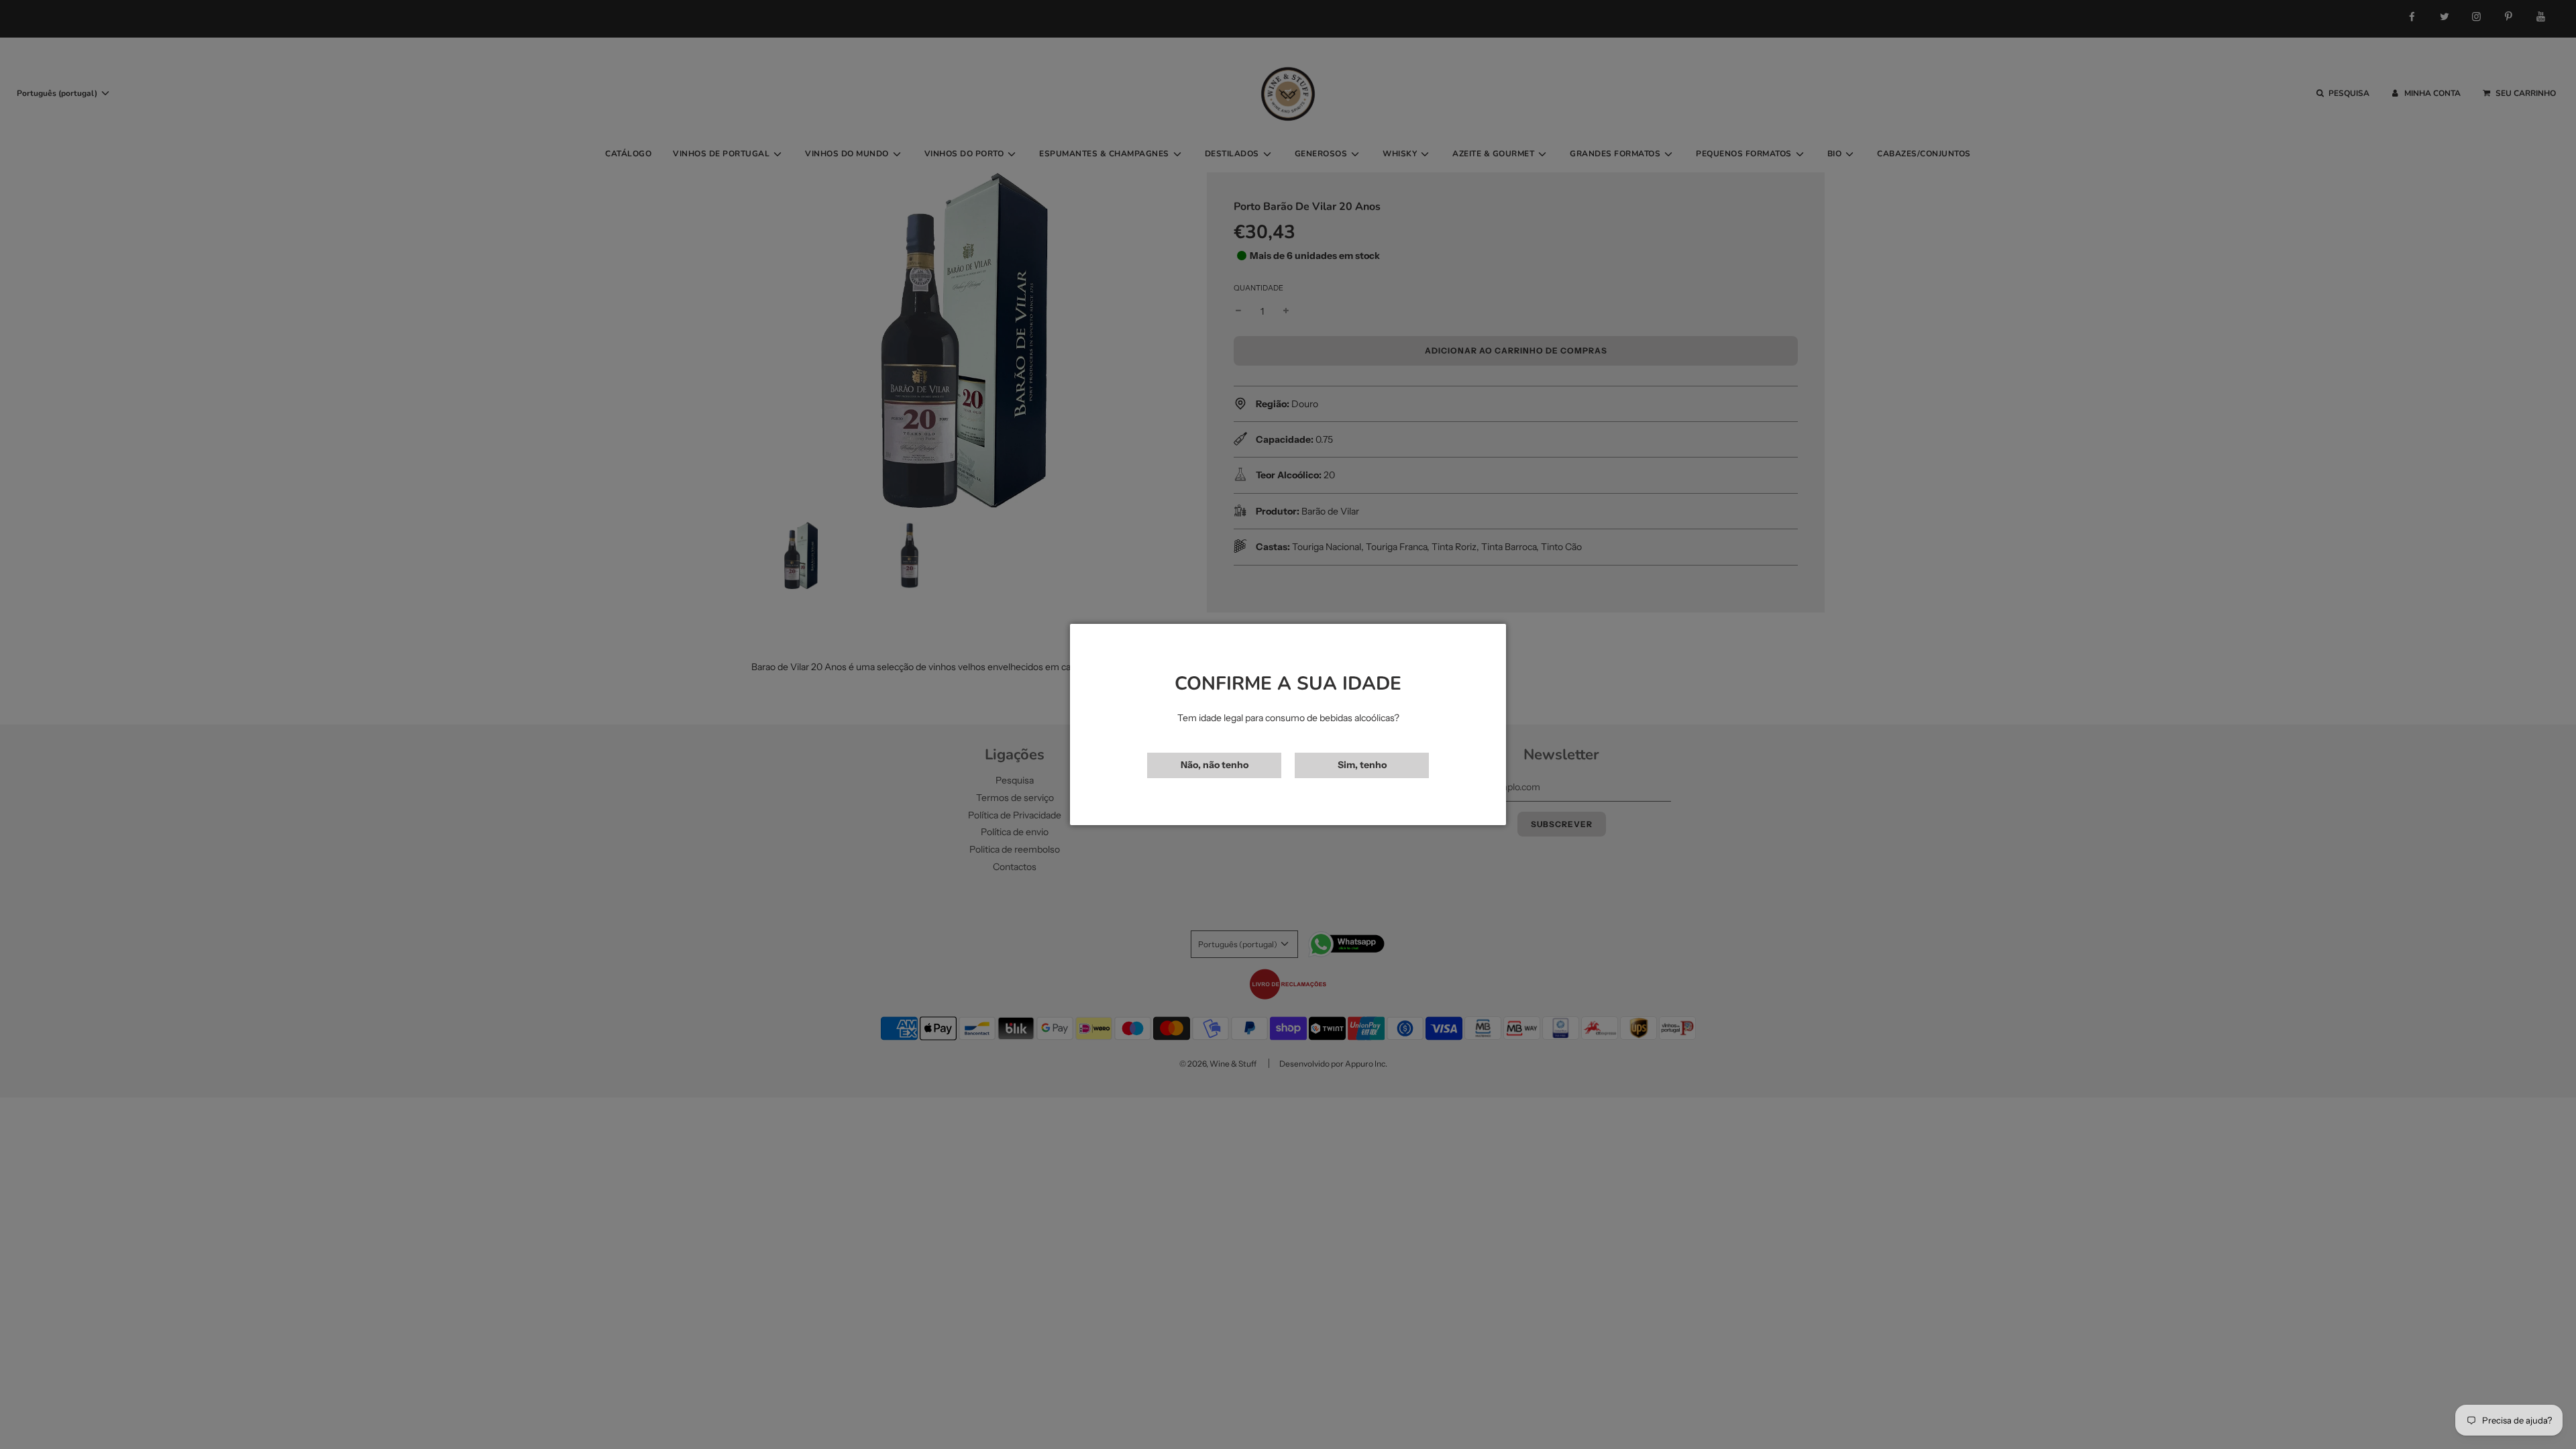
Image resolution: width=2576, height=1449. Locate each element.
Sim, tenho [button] (1362, 765)
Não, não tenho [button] (1215, 765)
